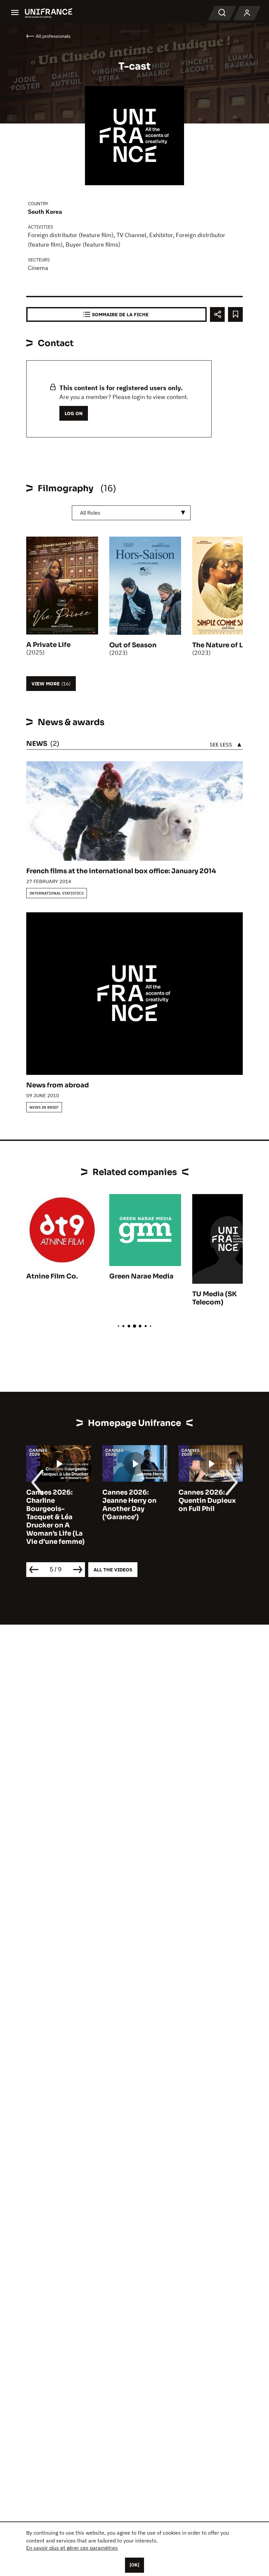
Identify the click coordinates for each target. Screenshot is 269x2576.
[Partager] (217, 314)
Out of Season (133, 645)
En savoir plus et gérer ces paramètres (72, 2548)
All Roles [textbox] (90, 513)
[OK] (134, 2565)
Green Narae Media (141, 1276)
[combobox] (131, 513)
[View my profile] (247, 13)
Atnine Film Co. (52, 1276)
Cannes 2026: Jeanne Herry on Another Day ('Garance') (129, 1505)
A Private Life (48, 645)
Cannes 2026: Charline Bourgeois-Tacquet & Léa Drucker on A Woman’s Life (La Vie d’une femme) (55, 1517)
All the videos (113, 1570)
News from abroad (58, 1085)
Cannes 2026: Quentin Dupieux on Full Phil (207, 1501)
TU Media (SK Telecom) (215, 1298)
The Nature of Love (224, 645)
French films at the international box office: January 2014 (121, 871)
